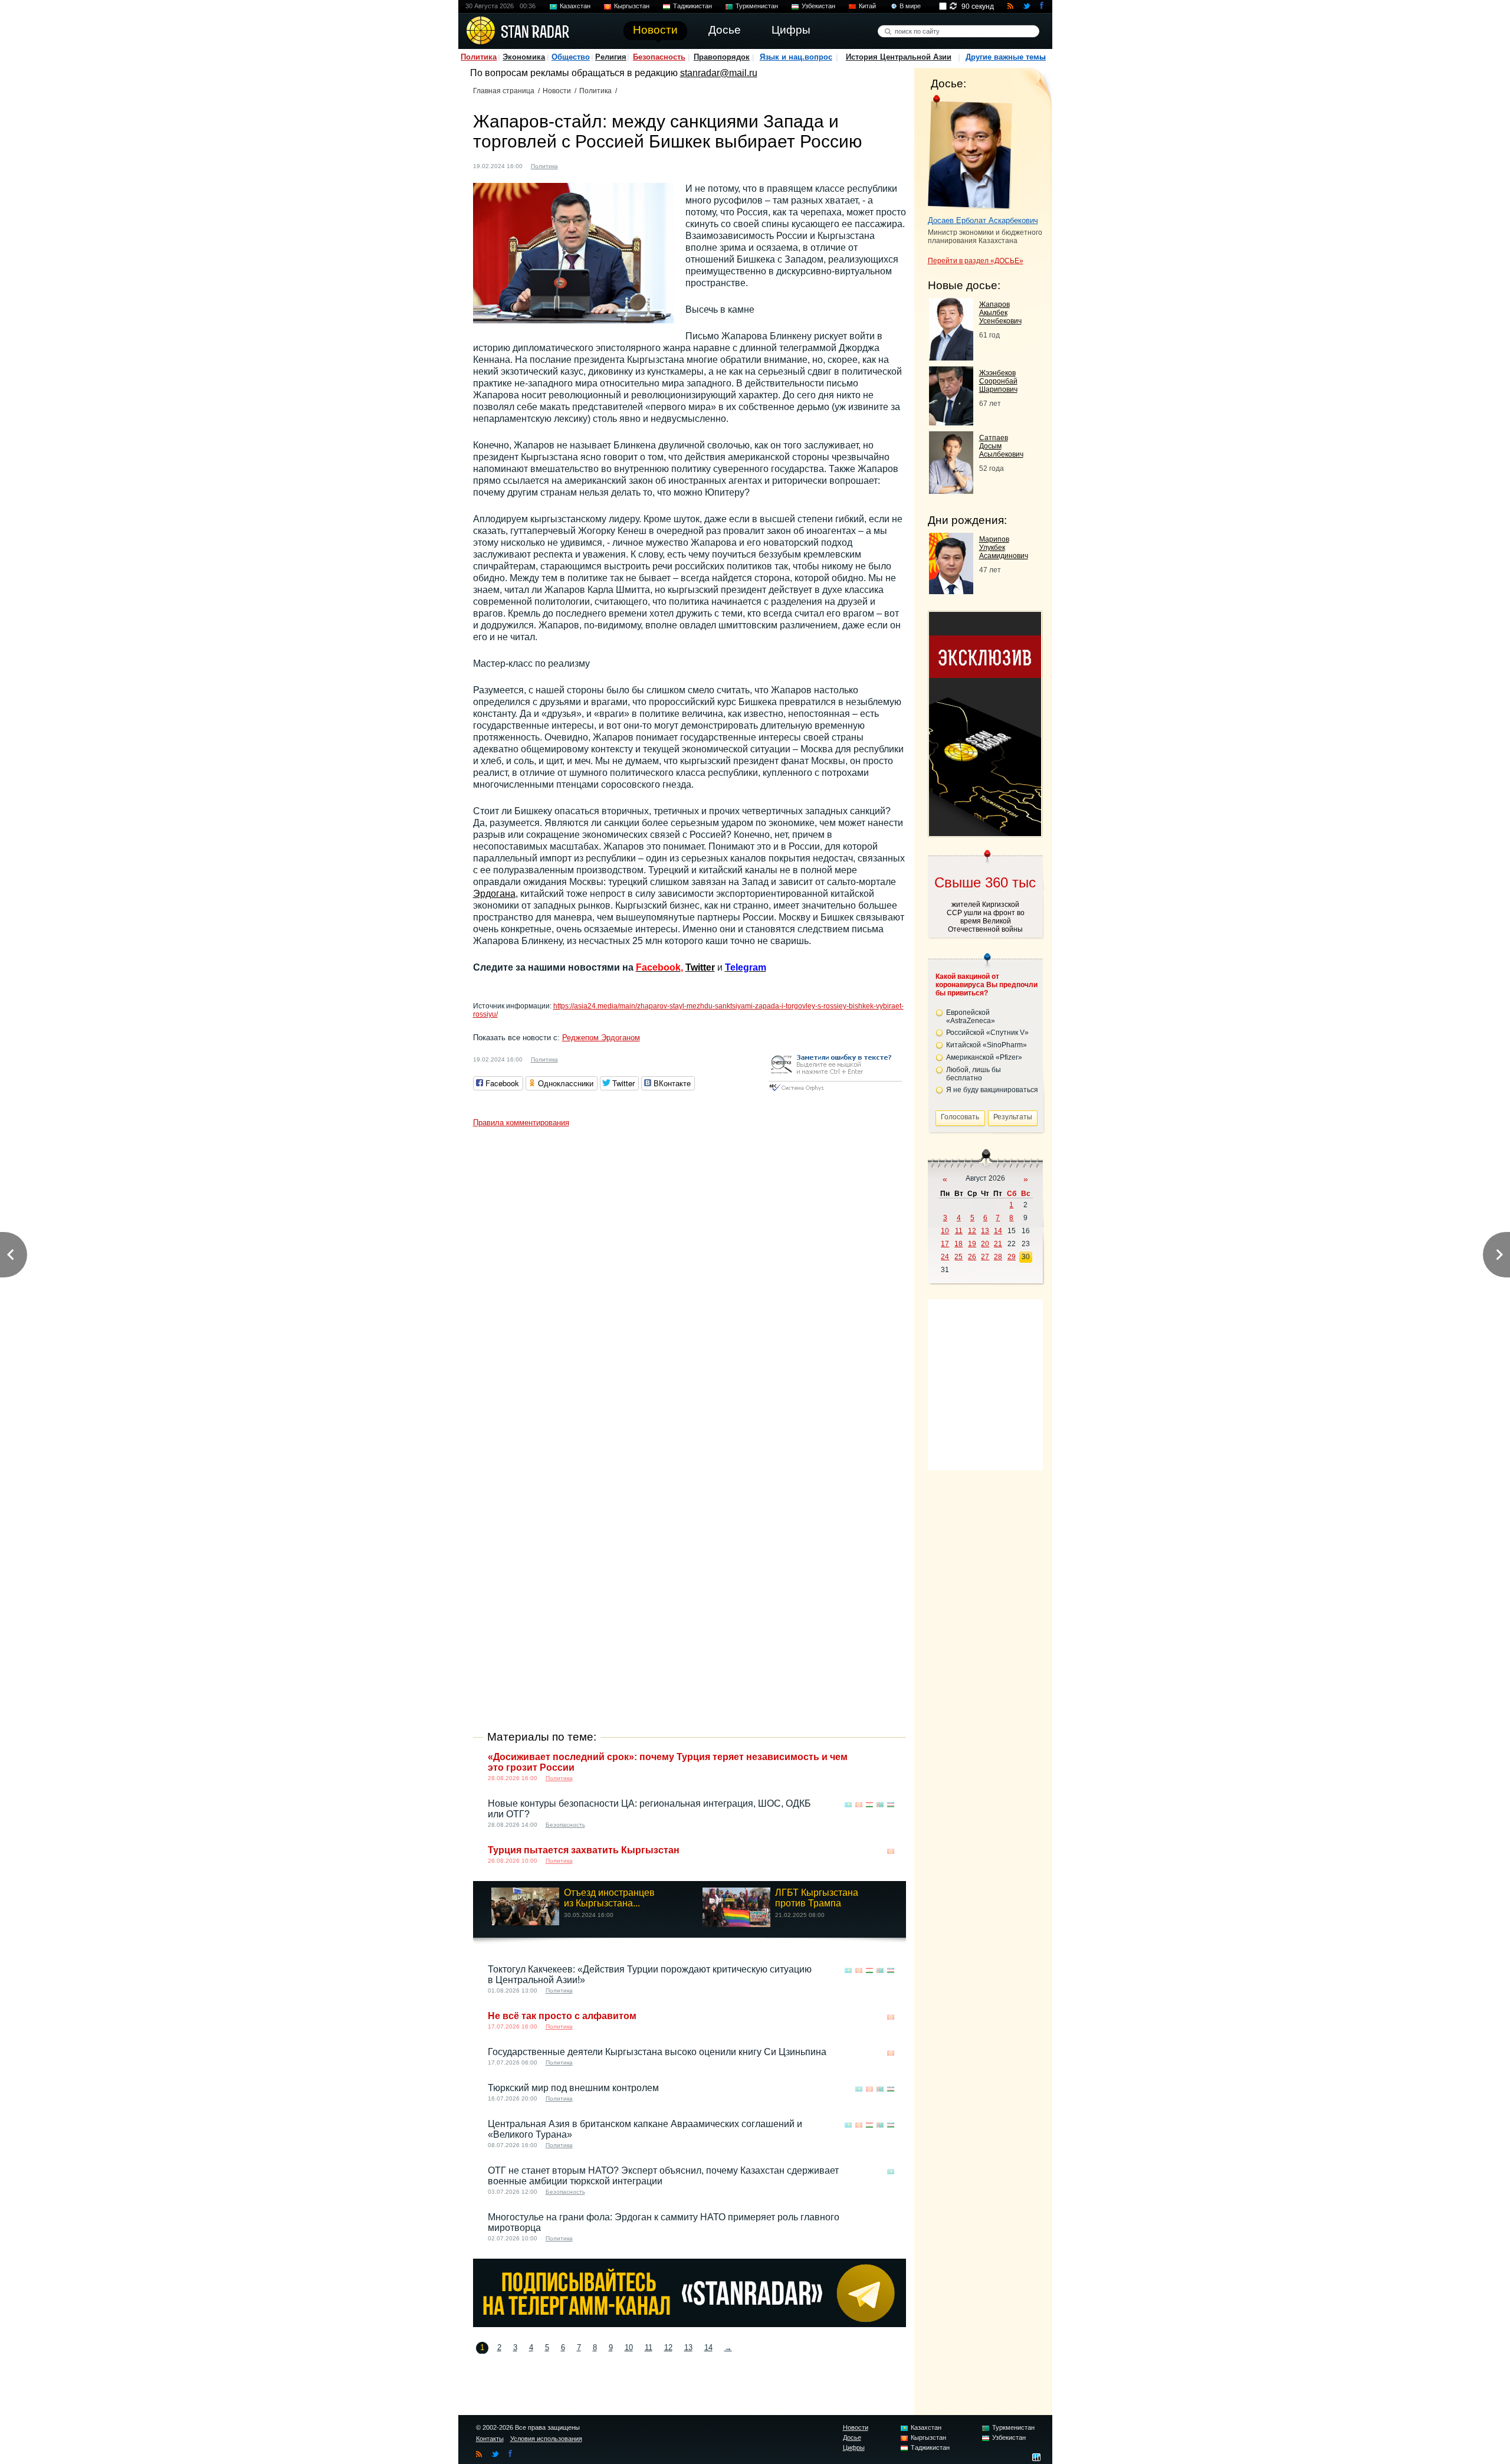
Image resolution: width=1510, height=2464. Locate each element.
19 (972, 1244)
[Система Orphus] (835, 1092)
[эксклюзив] (985, 833)
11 (649, 2347)
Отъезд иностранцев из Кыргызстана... (609, 1898)
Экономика (524, 57)
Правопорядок (722, 57)
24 (945, 1257)
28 (998, 1257)
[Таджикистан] (869, 1805)
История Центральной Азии (899, 57)
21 (998, 1244)
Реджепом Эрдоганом (601, 1038)
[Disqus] (690, 1280)
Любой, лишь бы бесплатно (974, 1074)
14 (708, 2347)
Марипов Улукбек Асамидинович (1004, 548)
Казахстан (575, 6)
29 (1012, 1257)
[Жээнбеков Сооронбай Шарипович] (951, 422)
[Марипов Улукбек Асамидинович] (951, 591)
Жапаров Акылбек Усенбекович (1000, 313)
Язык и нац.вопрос (796, 57)
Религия (611, 57)
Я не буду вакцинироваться (992, 1090)
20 (985, 1244)
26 (972, 1257)
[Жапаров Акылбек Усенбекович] (951, 357)
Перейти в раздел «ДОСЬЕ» (976, 261)
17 (945, 1244)
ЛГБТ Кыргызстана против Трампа (817, 1898)
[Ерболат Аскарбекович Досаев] (970, 152)
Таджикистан (692, 6)
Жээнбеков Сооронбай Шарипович (998, 381)
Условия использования (546, 2439)
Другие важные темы (1006, 57)
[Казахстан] (848, 1805)
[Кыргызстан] (574, 165)
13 (688, 2347)
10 (629, 2347)
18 (958, 1244)
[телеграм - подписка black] (690, 2324)
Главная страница (504, 91)
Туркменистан (757, 6)
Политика (479, 57)
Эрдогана (494, 894)
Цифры (854, 2447)
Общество (571, 57)
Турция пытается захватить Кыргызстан (584, 1850)
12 (668, 2347)
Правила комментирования (521, 1123)
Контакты (490, 2439)
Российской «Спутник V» (987, 1033)
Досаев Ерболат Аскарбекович (983, 220)
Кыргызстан (632, 6)
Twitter (700, 967)
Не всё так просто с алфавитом (562, 2016)
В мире (910, 6)
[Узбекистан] (891, 1805)
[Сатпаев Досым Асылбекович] (951, 491)
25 (958, 1257)
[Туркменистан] (880, 1805)
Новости (557, 91)
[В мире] (891, 1758)
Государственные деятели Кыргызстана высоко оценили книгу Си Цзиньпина (657, 2052)
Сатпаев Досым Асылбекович (1001, 446)
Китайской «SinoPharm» (987, 1045)
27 (985, 1257)
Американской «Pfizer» (984, 1057)
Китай (867, 6)
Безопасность (659, 57)
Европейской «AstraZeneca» (971, 1017)
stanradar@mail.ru (719, 73)
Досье (852, 2437)
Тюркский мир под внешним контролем (573, 2088)
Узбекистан (818, 6)
